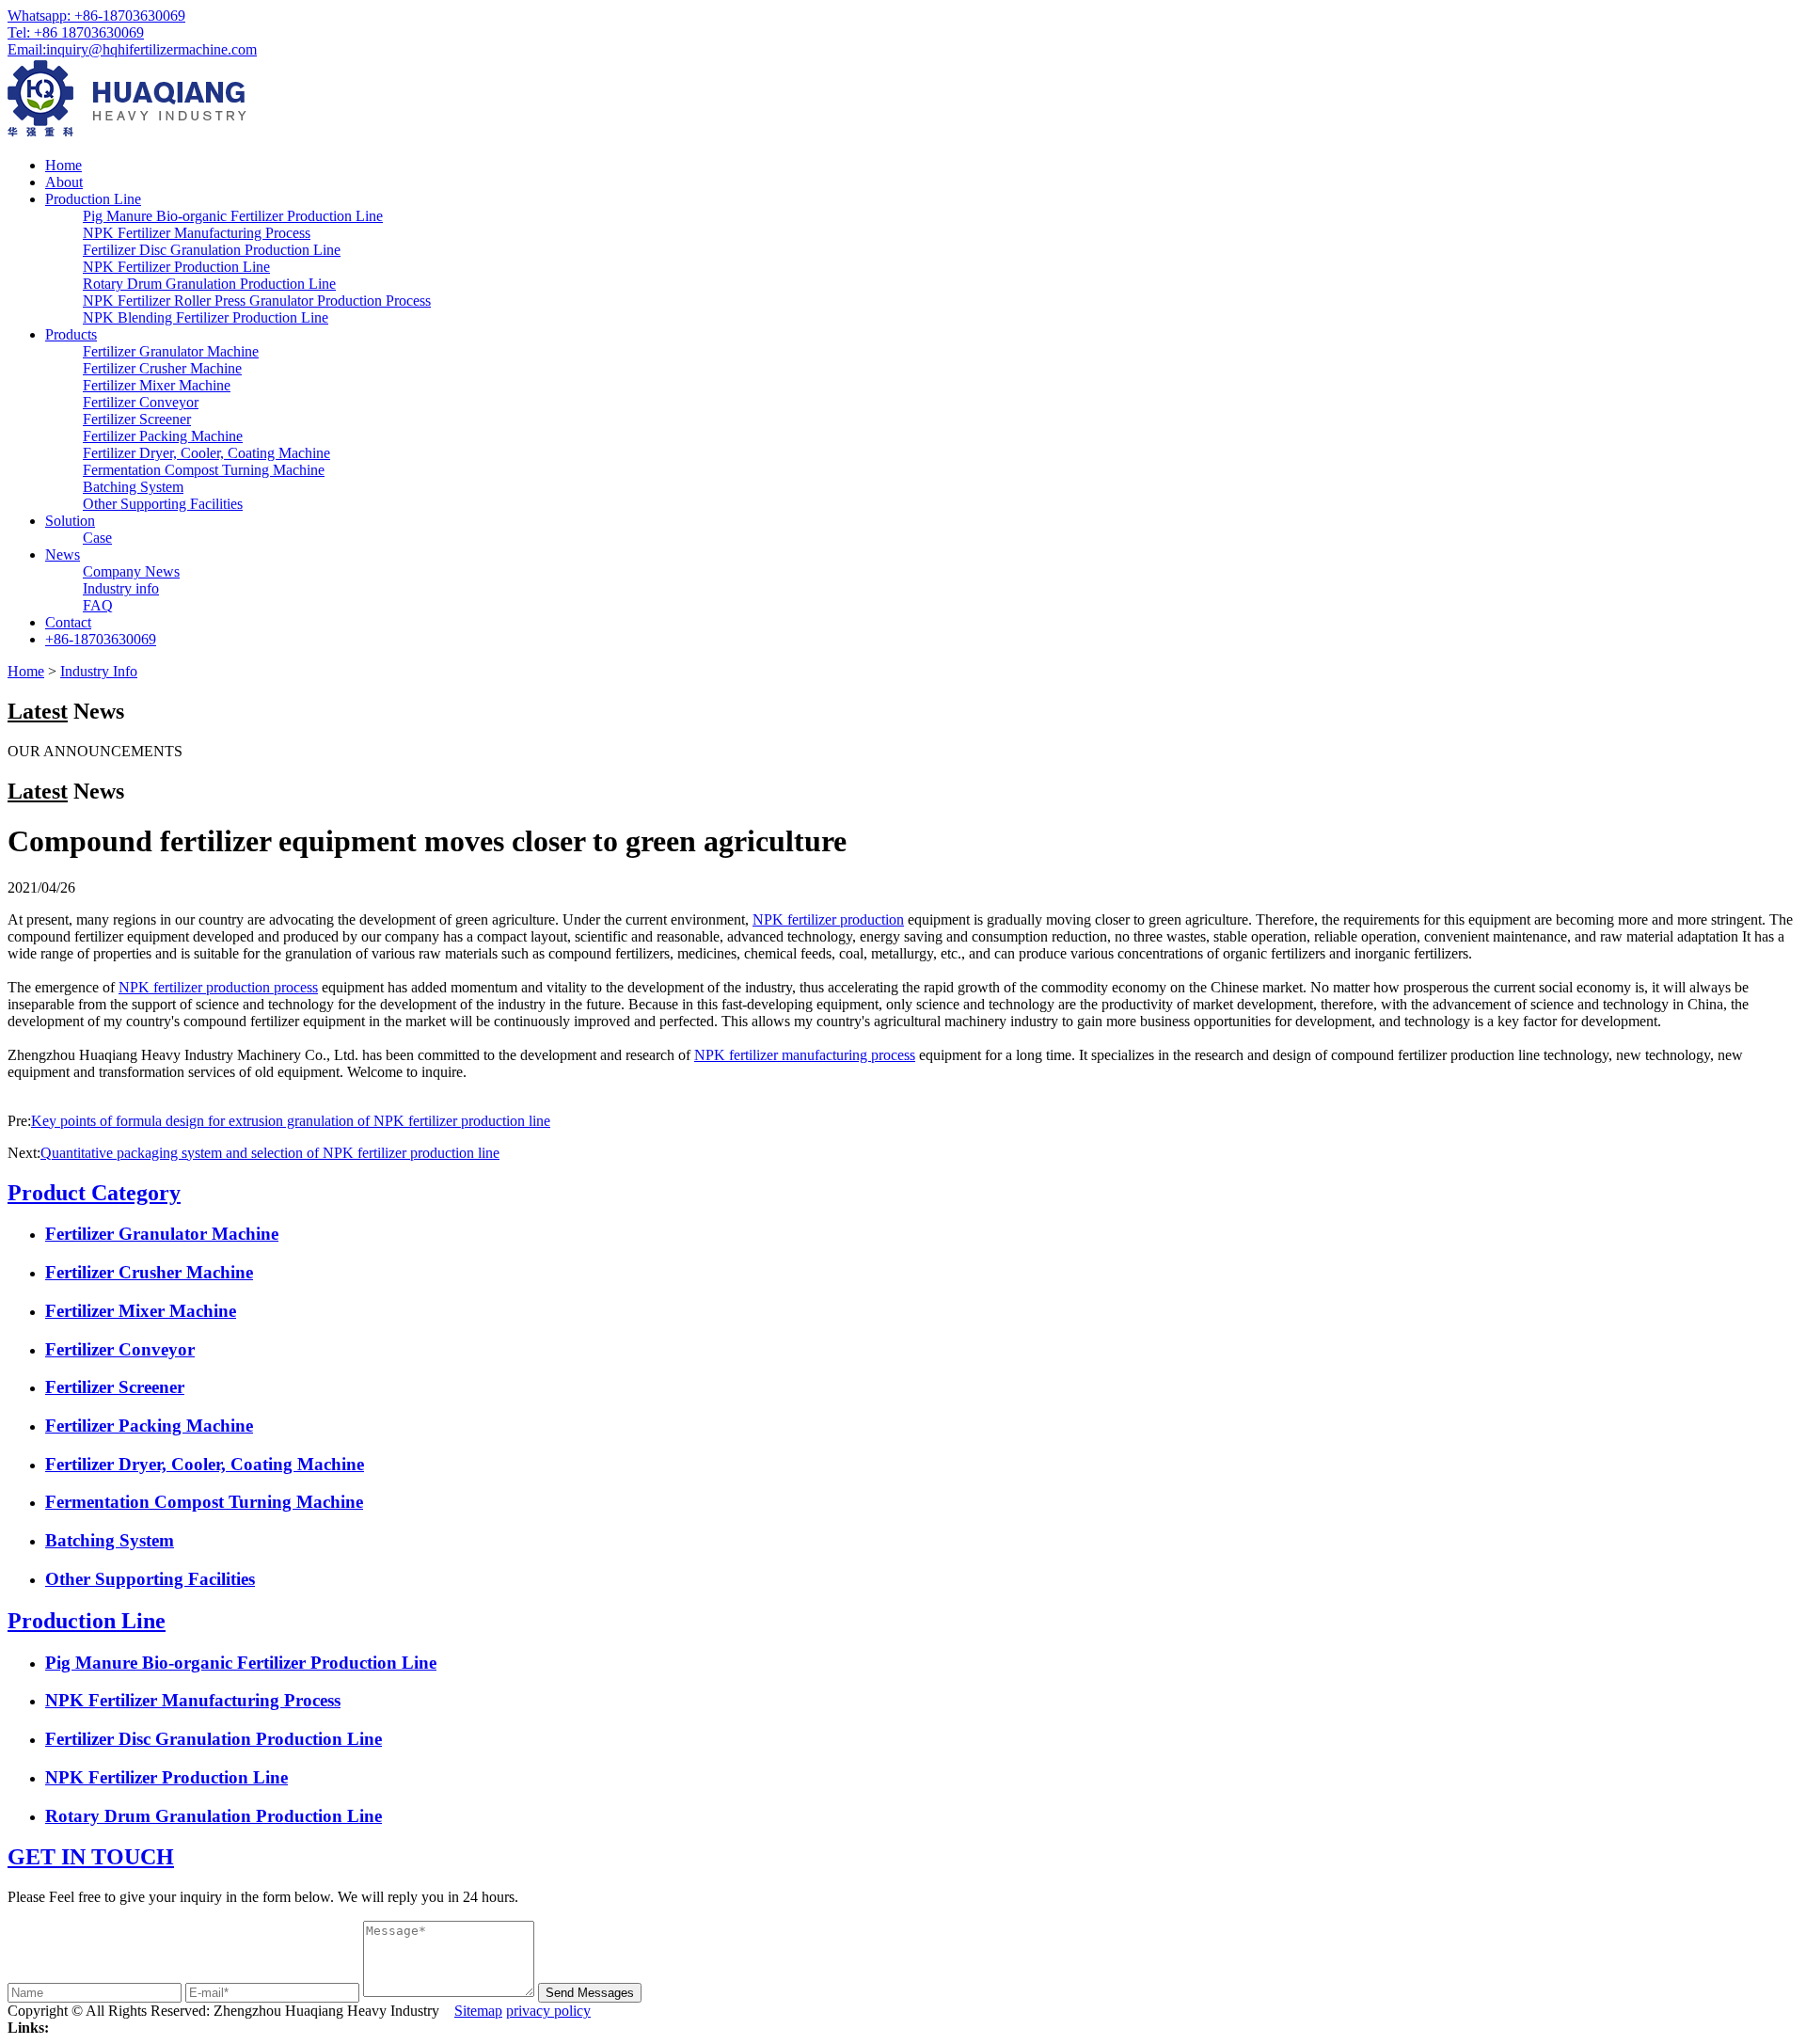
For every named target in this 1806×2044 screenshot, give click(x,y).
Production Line (93, 199)
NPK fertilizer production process (218, 987)
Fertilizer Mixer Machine (157, 385)
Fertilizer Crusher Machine (162, 368)
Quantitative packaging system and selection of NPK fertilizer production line (270, 1153)
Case (97, 538)
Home (63, 165)
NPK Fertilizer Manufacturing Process (197, 233)
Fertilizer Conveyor (141, 402)
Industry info (121, 588)
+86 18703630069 (76, 32)
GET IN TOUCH (91, 1857)
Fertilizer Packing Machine (163, 436)
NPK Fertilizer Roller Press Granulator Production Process (257, 301)
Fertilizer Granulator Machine (171, 351)
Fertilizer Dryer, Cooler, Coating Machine (206, 453)
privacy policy (548, 2011)
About (64, 182)
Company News (131, 571)
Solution (70, 521)
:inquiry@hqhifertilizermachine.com (132, 49)
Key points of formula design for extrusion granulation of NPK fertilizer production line (291, 1121)
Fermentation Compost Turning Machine (204, 470)
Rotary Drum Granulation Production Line (209, 284)
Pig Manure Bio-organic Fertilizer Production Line (233, 216)
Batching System (133, 487)
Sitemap (478, 2011)
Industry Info (99, 671)
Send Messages (590, 1993)
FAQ (98, 605)
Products (71, 334)
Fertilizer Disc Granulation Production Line (212, 250)
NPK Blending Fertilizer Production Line (206, 317)
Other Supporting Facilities (163, 504)
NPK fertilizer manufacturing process (805, 1055)
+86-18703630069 (96, 16)
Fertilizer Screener (137, 419)
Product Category (94, 1193)
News (63, 555)
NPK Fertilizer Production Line (176, 267)
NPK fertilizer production (828, 919)
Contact (68, 622)
